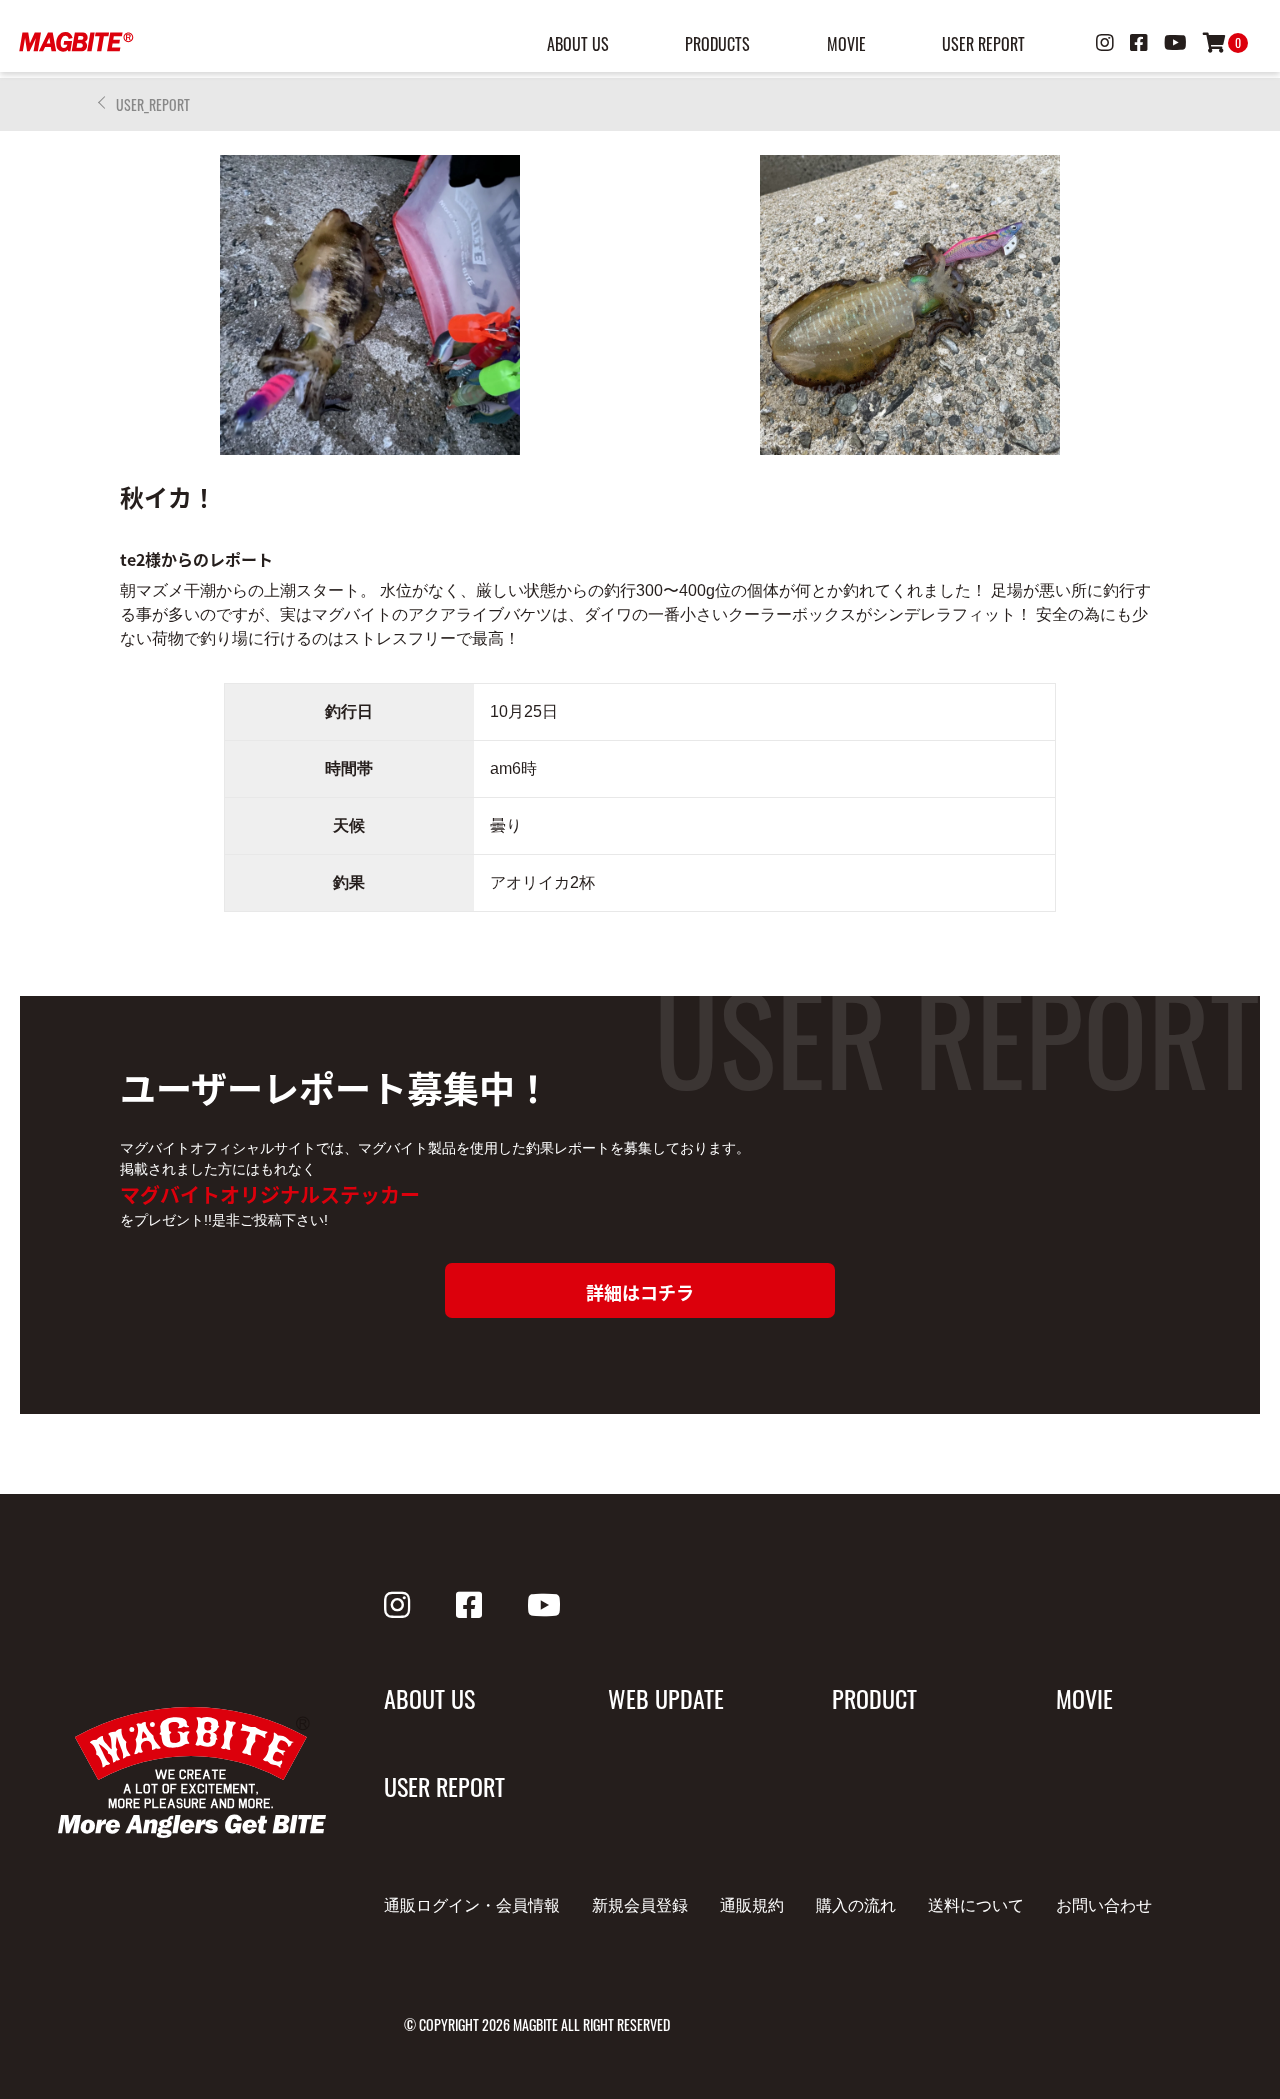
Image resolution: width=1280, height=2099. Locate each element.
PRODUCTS (717, 44)
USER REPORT (983, 44)
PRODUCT (874, 1698)
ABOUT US (578, 44)
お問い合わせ (1104, 1905)
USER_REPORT (153, 104)
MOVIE (846, 44)
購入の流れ (856, 1905)
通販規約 (752, 1905)
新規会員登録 (640, 1905)
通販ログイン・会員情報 (472, 1905)
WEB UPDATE (666, 1698)
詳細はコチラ (640, 1292)
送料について (976, 1905)
